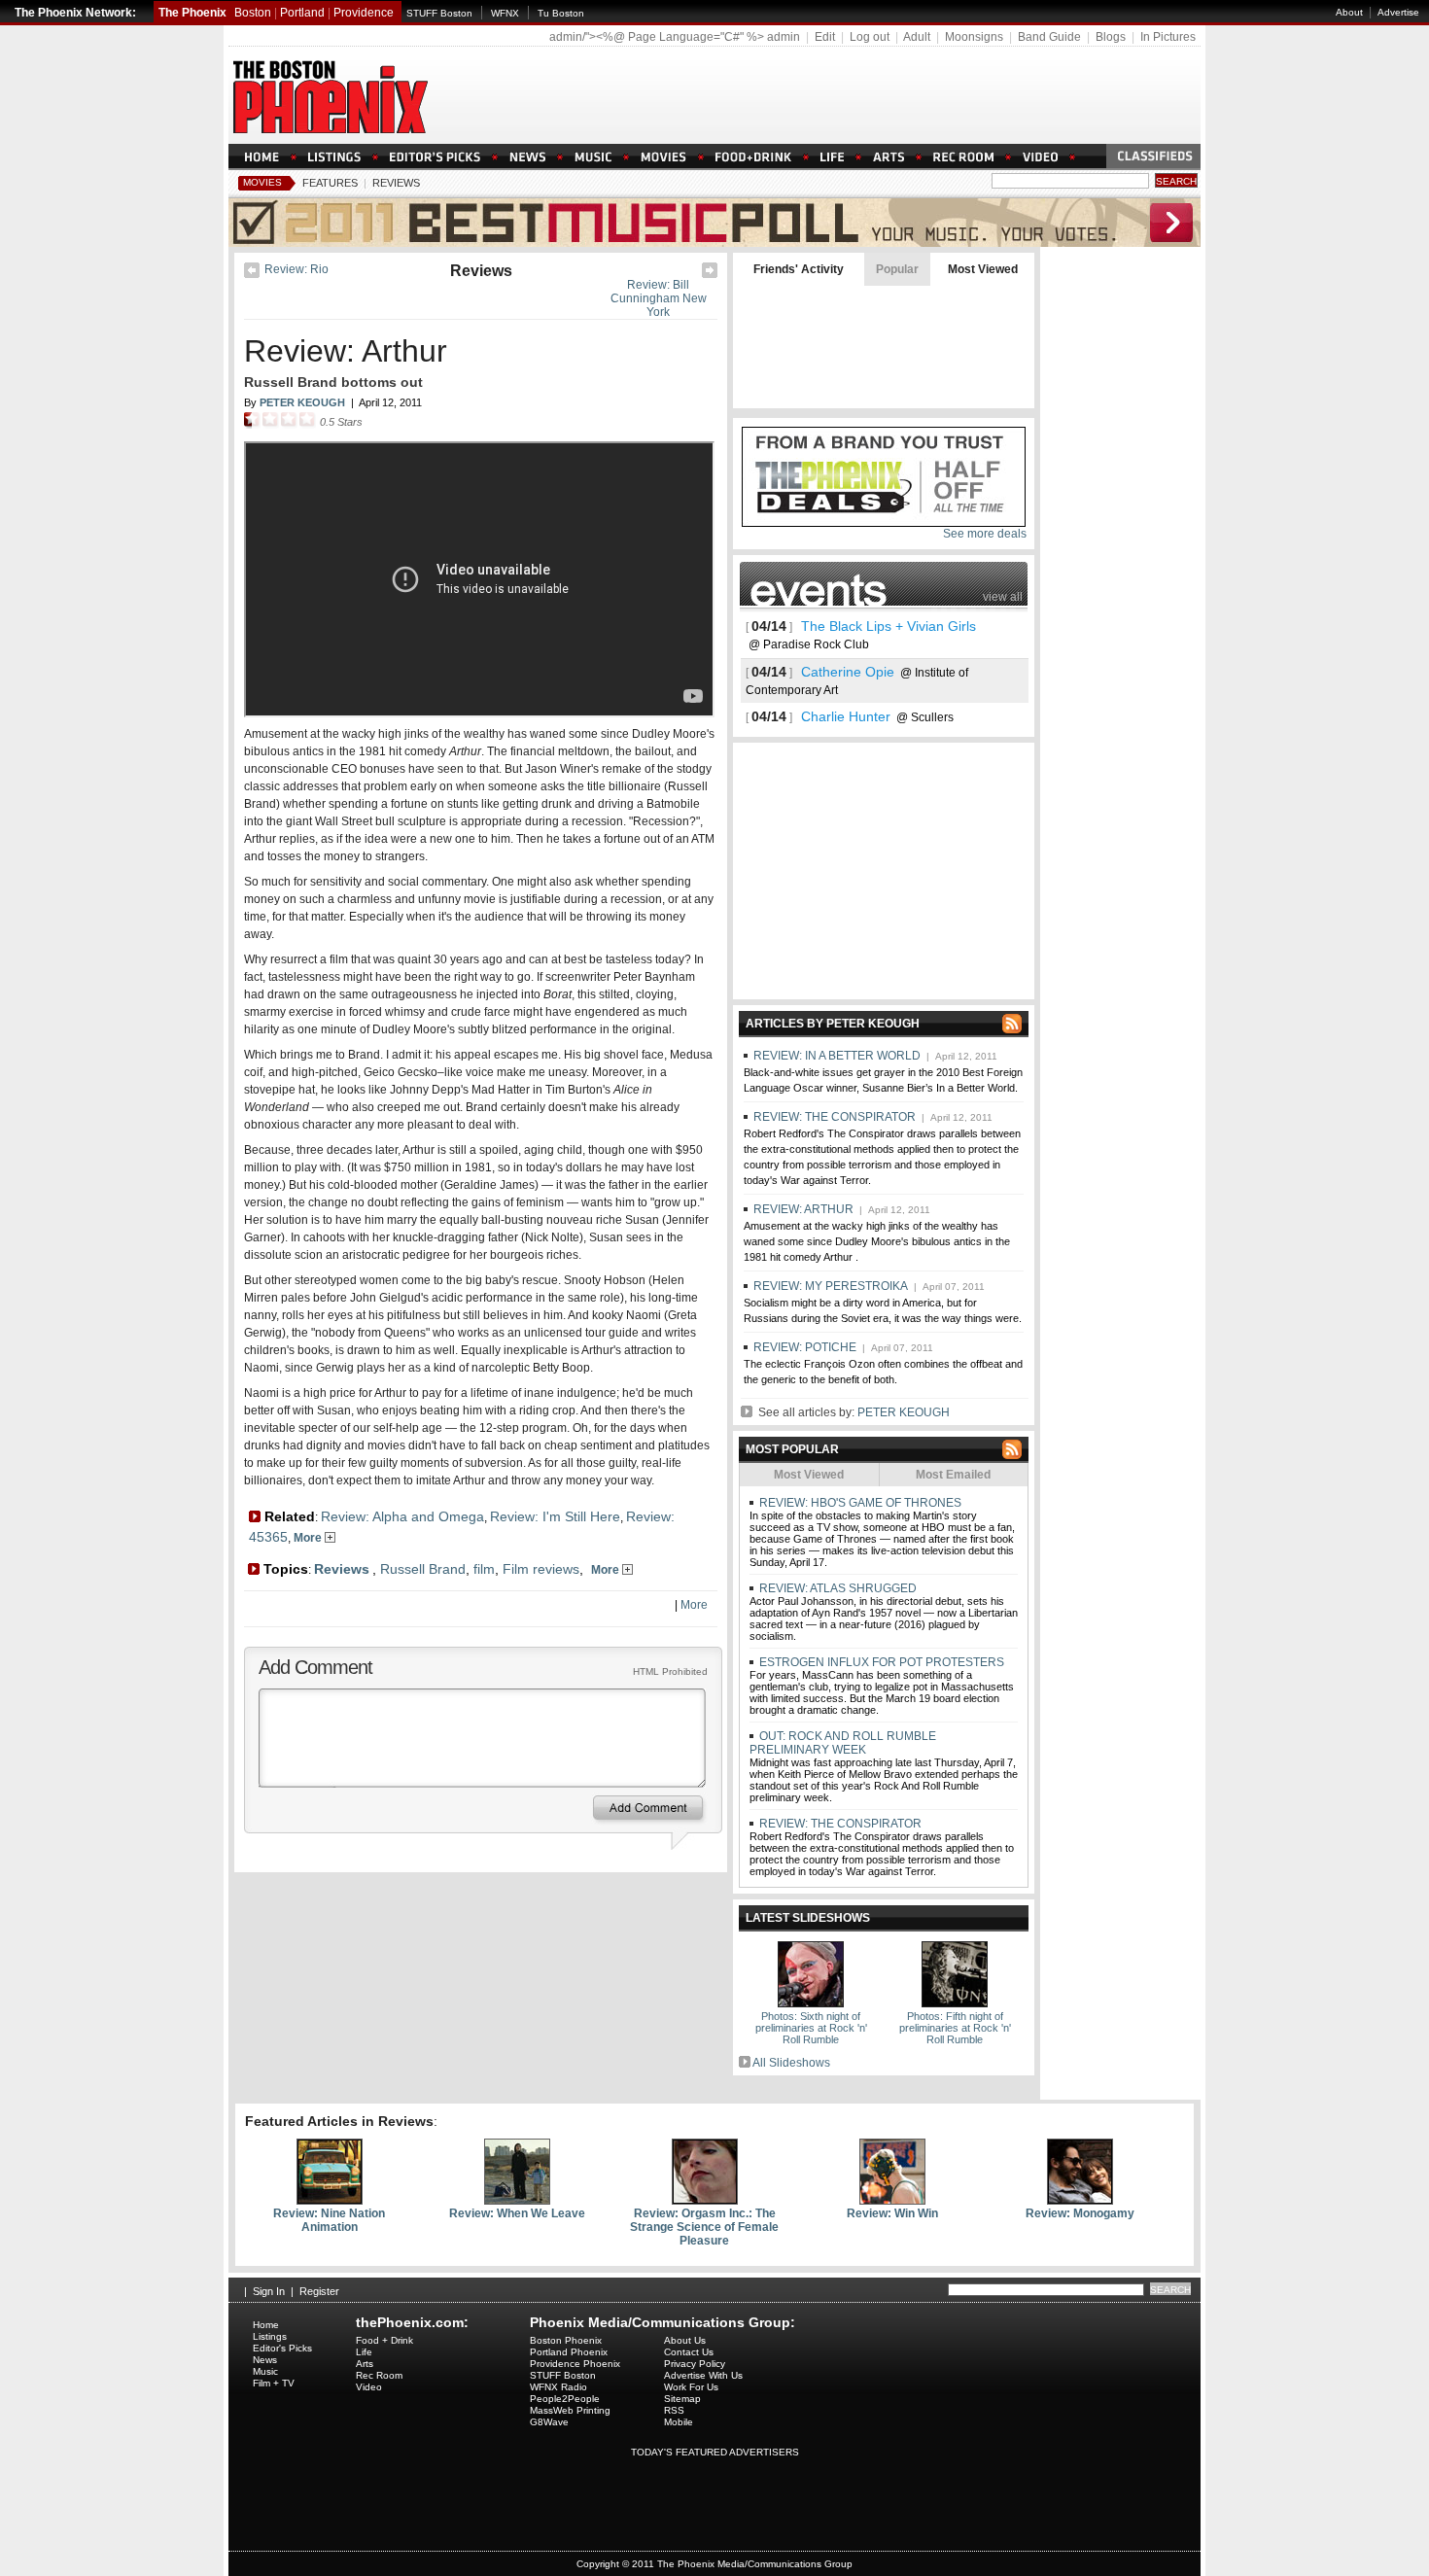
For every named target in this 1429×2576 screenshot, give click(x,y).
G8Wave (549, 2422)
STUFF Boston (439, 13)
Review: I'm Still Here (555, 1516)
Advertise (1398, 12)
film (484, 1569)
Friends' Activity (799, 269)
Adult (917, 37)
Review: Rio (296, 269)
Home (266, 2325)
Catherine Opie (848, 672)
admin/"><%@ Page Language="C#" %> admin (675, 37)
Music (265, 2371)
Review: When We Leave (517, 2213)
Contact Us (689, 2352)
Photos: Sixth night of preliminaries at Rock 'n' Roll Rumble (811, 2028)
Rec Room (379, 2375)
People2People (565, 2399)
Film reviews (541, 1569)
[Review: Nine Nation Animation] (330, 2201)
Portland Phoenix (569, 2352)
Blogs (1111, 37)
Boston (253, 13)
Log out (870, 37)
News (265, 2360)
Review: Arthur (346, 351)
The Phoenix (192, 13)
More (309, 1538)
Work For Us (691, 2387)
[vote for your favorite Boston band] (714, 243)
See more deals (985, 534)
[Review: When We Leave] (517, 2201)
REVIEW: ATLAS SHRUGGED (836, 1588)
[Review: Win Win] (892, 2201)
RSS (674, 2410)
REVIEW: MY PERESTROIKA (831, 1286)
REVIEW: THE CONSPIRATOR (835, 1117)
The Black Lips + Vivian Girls (889, 626)
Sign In (269, 2291)
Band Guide (1049, 37)
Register (319, 2291)
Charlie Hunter (846, 716)
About (1349, 12)
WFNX (505, 13)
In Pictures (1168, 37)
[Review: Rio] (252, 274)
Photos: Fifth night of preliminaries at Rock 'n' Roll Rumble (955, 2028)
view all (1003, 597)
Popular (897, 269)
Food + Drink (384, 2340)
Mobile (679, 2422)
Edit (825, 37)
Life (364, 2352)
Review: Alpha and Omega (402, 1516)
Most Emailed (953, 1475)
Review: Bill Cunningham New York (659, 298)
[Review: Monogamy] (1080, 2201)
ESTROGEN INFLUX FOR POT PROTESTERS (880, 1662)
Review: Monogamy (1080, 2213)
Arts (365, 2364)
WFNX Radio (558, 2387)
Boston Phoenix (566, 2340)
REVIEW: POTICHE (805, 1347)
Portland (302, 13)
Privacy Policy (695, 2364)
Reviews (396, 183)
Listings (270, 2336)
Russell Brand (423, 1569)
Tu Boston (561, 13)
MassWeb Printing (570, 2410)
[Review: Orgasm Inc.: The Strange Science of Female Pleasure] (705, 2201)
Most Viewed (983, 269)
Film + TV (274, 2383)
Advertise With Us (703, 2375)
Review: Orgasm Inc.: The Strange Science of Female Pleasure (704, 2227)
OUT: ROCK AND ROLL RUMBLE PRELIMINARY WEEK (843, 1743)
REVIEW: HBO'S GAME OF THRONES (859, 1503)
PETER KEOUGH (904, 1412)
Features (330, 183)
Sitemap (682, 2399)
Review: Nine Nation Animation (329, 2220)
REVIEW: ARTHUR (803, 1209)
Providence (364, 13)
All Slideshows (791, 2063)
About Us (685, 2340)
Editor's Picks (282, 2348)
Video (369, 2387)
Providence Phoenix (575, 2364)
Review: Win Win (892, 2213)
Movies (262, 182)
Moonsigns (974, 37)
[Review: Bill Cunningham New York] (710, 274)
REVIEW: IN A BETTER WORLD (837, 1056)
